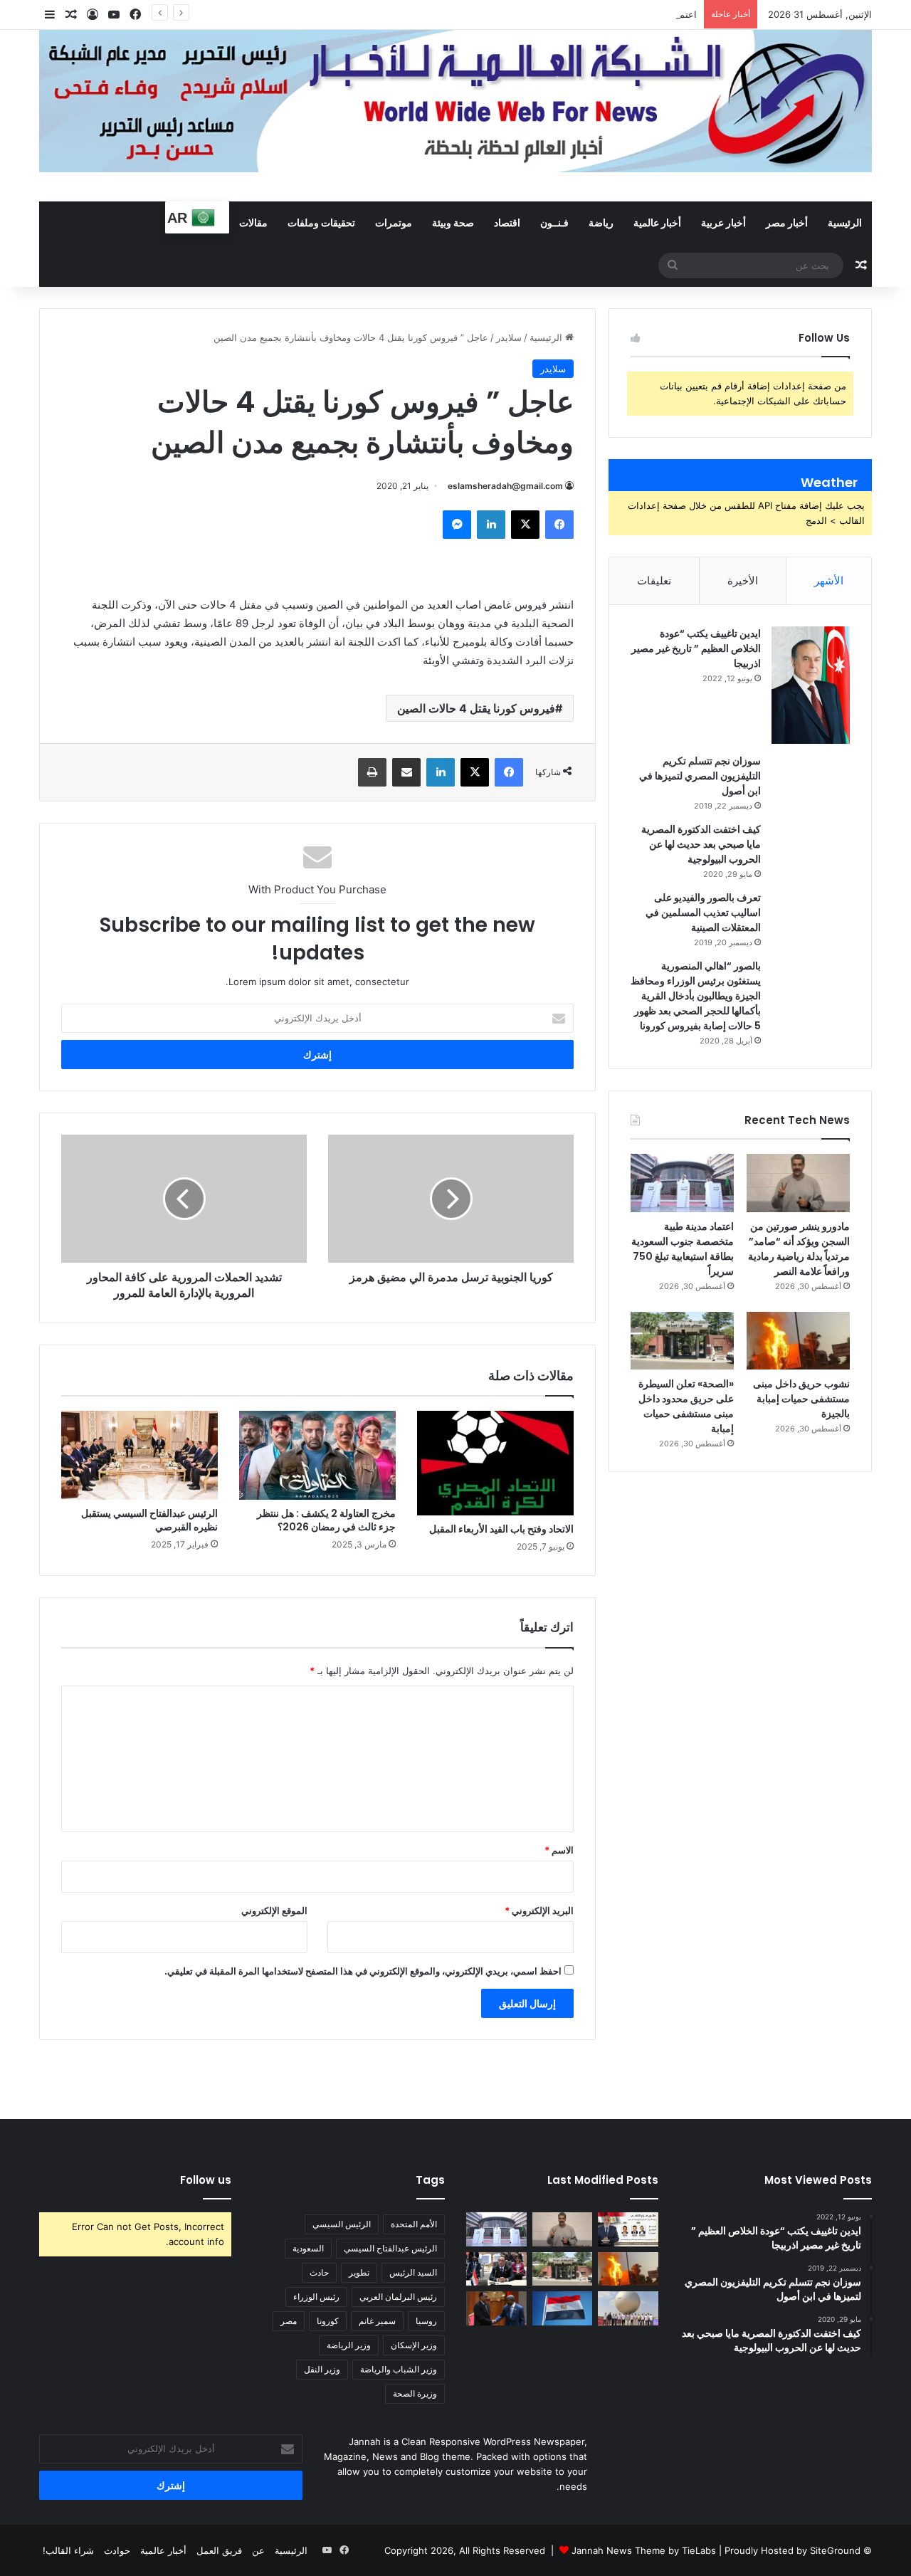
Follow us (206, 2180)
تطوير (359, 2272)
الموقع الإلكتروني (274, 1910)
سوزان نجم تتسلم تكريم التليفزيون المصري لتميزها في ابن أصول (700, 776)
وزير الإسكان (414, 2345)
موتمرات (394, 222)
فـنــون (554, 222)
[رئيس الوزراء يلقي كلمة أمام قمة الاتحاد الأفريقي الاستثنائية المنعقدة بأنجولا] (496, 2269)
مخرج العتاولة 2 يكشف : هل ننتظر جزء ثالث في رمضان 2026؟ (326, 1520)
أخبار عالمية (657, 222)
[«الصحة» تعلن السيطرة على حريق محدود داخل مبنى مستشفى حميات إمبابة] (682, 1341)
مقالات (253, 222)
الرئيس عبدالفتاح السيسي (390, 2248)
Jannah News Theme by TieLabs (644, 2550)
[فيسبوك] (559, 525)
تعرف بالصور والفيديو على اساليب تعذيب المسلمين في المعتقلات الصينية (703, 913)
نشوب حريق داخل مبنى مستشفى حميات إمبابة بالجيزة (801, 1399)
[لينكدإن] (491, 525)
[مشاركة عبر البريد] (406, 772)
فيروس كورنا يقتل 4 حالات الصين (476, 708)
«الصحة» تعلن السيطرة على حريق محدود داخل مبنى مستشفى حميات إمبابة (686, 1406)
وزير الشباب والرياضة (399, 2369)
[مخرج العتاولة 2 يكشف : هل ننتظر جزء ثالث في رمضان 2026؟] (317, 1455)
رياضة (601, 222)
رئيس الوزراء (316, 2297)
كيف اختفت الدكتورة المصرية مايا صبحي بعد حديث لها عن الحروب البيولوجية (701, 844)
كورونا (328, 2321)
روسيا (426, 2321)
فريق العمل (219, 2550)
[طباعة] (372, 772)
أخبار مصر (787, 222)
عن (258, 2550)
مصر (289, 2321)
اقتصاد (507, 222)
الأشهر (829, 580)
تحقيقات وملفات (321, 222)
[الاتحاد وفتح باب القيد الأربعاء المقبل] (495, 1463)
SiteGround (835, 2550)
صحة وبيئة (453, 222)
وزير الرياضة (349, 2345)
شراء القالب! (68, 2550)
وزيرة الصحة (415, 2393)
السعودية (308, 2248)
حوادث (117, 2550)
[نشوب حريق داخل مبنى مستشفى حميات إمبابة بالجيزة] (798, 1341)
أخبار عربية (723, 222)
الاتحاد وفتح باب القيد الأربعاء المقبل (501, 1529)
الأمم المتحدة (414, 2224)
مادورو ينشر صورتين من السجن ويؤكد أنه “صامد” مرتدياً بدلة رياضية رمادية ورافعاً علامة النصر (799, 1249)
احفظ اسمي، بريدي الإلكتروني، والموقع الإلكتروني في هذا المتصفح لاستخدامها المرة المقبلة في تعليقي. (363, 1971)
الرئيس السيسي (342, 2224)
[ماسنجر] (457, 525)
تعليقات (654, 580)
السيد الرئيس (413, 2272)
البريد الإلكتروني (539, 1910)
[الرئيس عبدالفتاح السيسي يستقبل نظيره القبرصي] (139, 1455)
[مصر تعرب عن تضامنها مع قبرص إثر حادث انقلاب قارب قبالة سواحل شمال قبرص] (563, 2308)
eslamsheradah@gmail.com (505, 486)
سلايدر (509, 337)
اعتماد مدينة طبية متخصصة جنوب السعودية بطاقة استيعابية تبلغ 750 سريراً (550, 14)
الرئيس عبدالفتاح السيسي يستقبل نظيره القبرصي (149, 1520)
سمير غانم (377, 2321)
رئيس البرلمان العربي (398, 2297)
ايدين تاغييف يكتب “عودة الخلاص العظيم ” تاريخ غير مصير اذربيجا (696, 648)
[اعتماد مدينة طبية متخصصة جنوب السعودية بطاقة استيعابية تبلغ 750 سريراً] (682, 1183)
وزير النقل (322, 2369)
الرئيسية (845, 222)
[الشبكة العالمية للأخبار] (455, 101)
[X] (525, 525)
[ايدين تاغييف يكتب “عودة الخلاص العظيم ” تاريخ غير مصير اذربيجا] (811, 685)
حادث (319, 2272)
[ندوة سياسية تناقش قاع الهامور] (628, 2229)
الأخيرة (743, 580)
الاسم (559, 1850)
